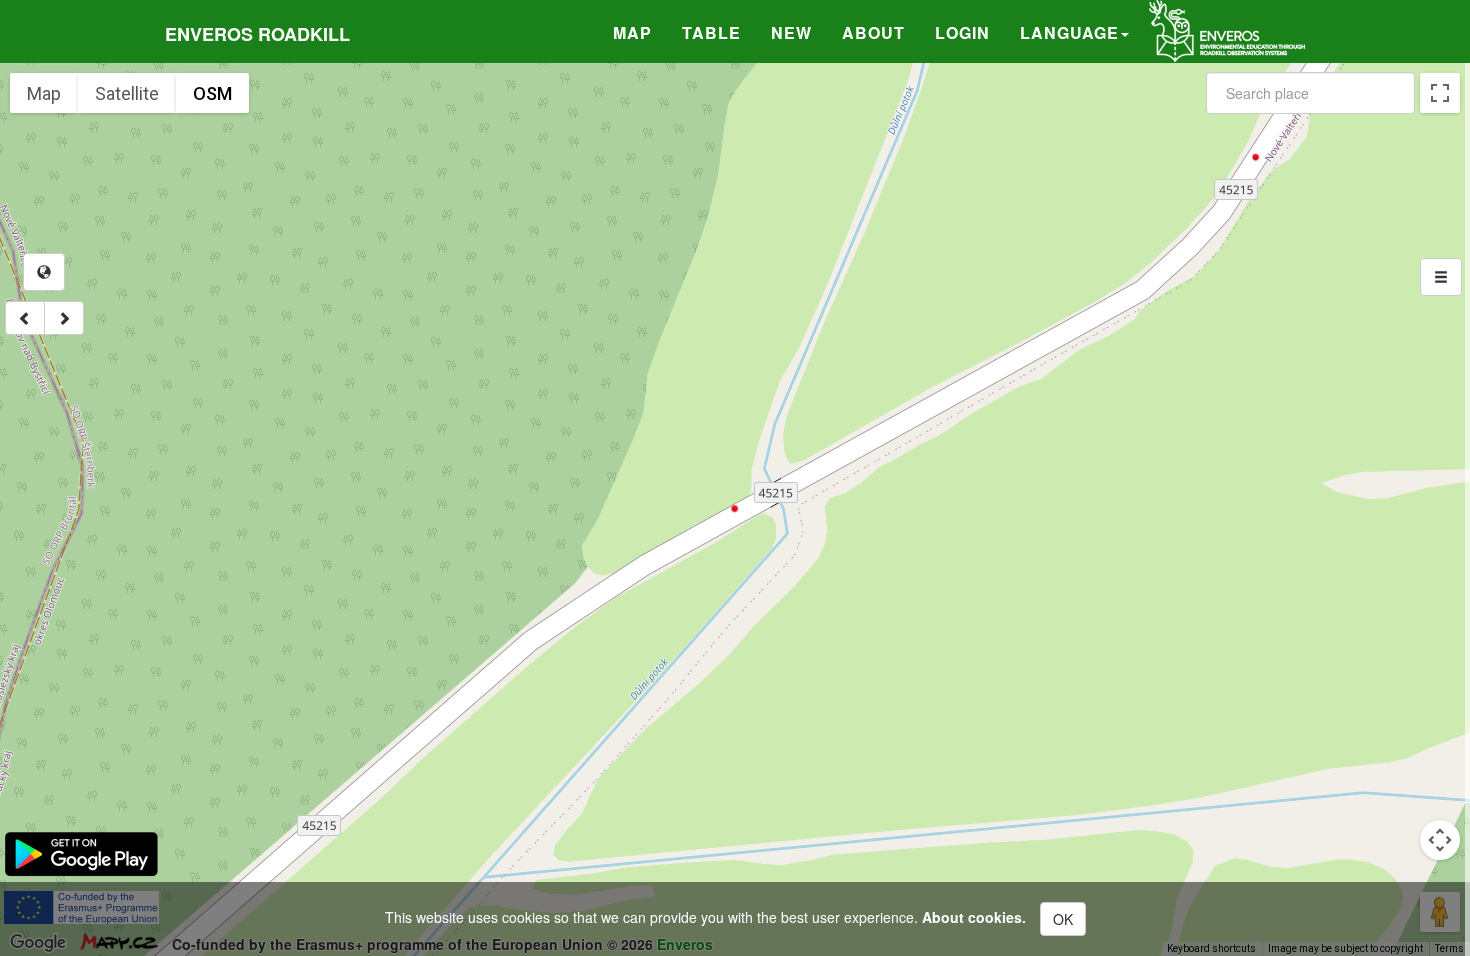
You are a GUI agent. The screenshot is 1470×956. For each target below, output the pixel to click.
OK (1063, 919)
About (873, 32)
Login (962, 32)
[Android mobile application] (81, 852)
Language (1069, 32)
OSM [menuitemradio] (212, 93)
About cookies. (974, 917)
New (791, 32)
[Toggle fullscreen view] (1440, 93)
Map (632, 32)
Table (711, 32)
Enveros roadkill (257, 34)
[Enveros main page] (1227, 29)
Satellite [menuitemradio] (127, 93)
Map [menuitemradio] (44, 93)
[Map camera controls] (1440, 840)
